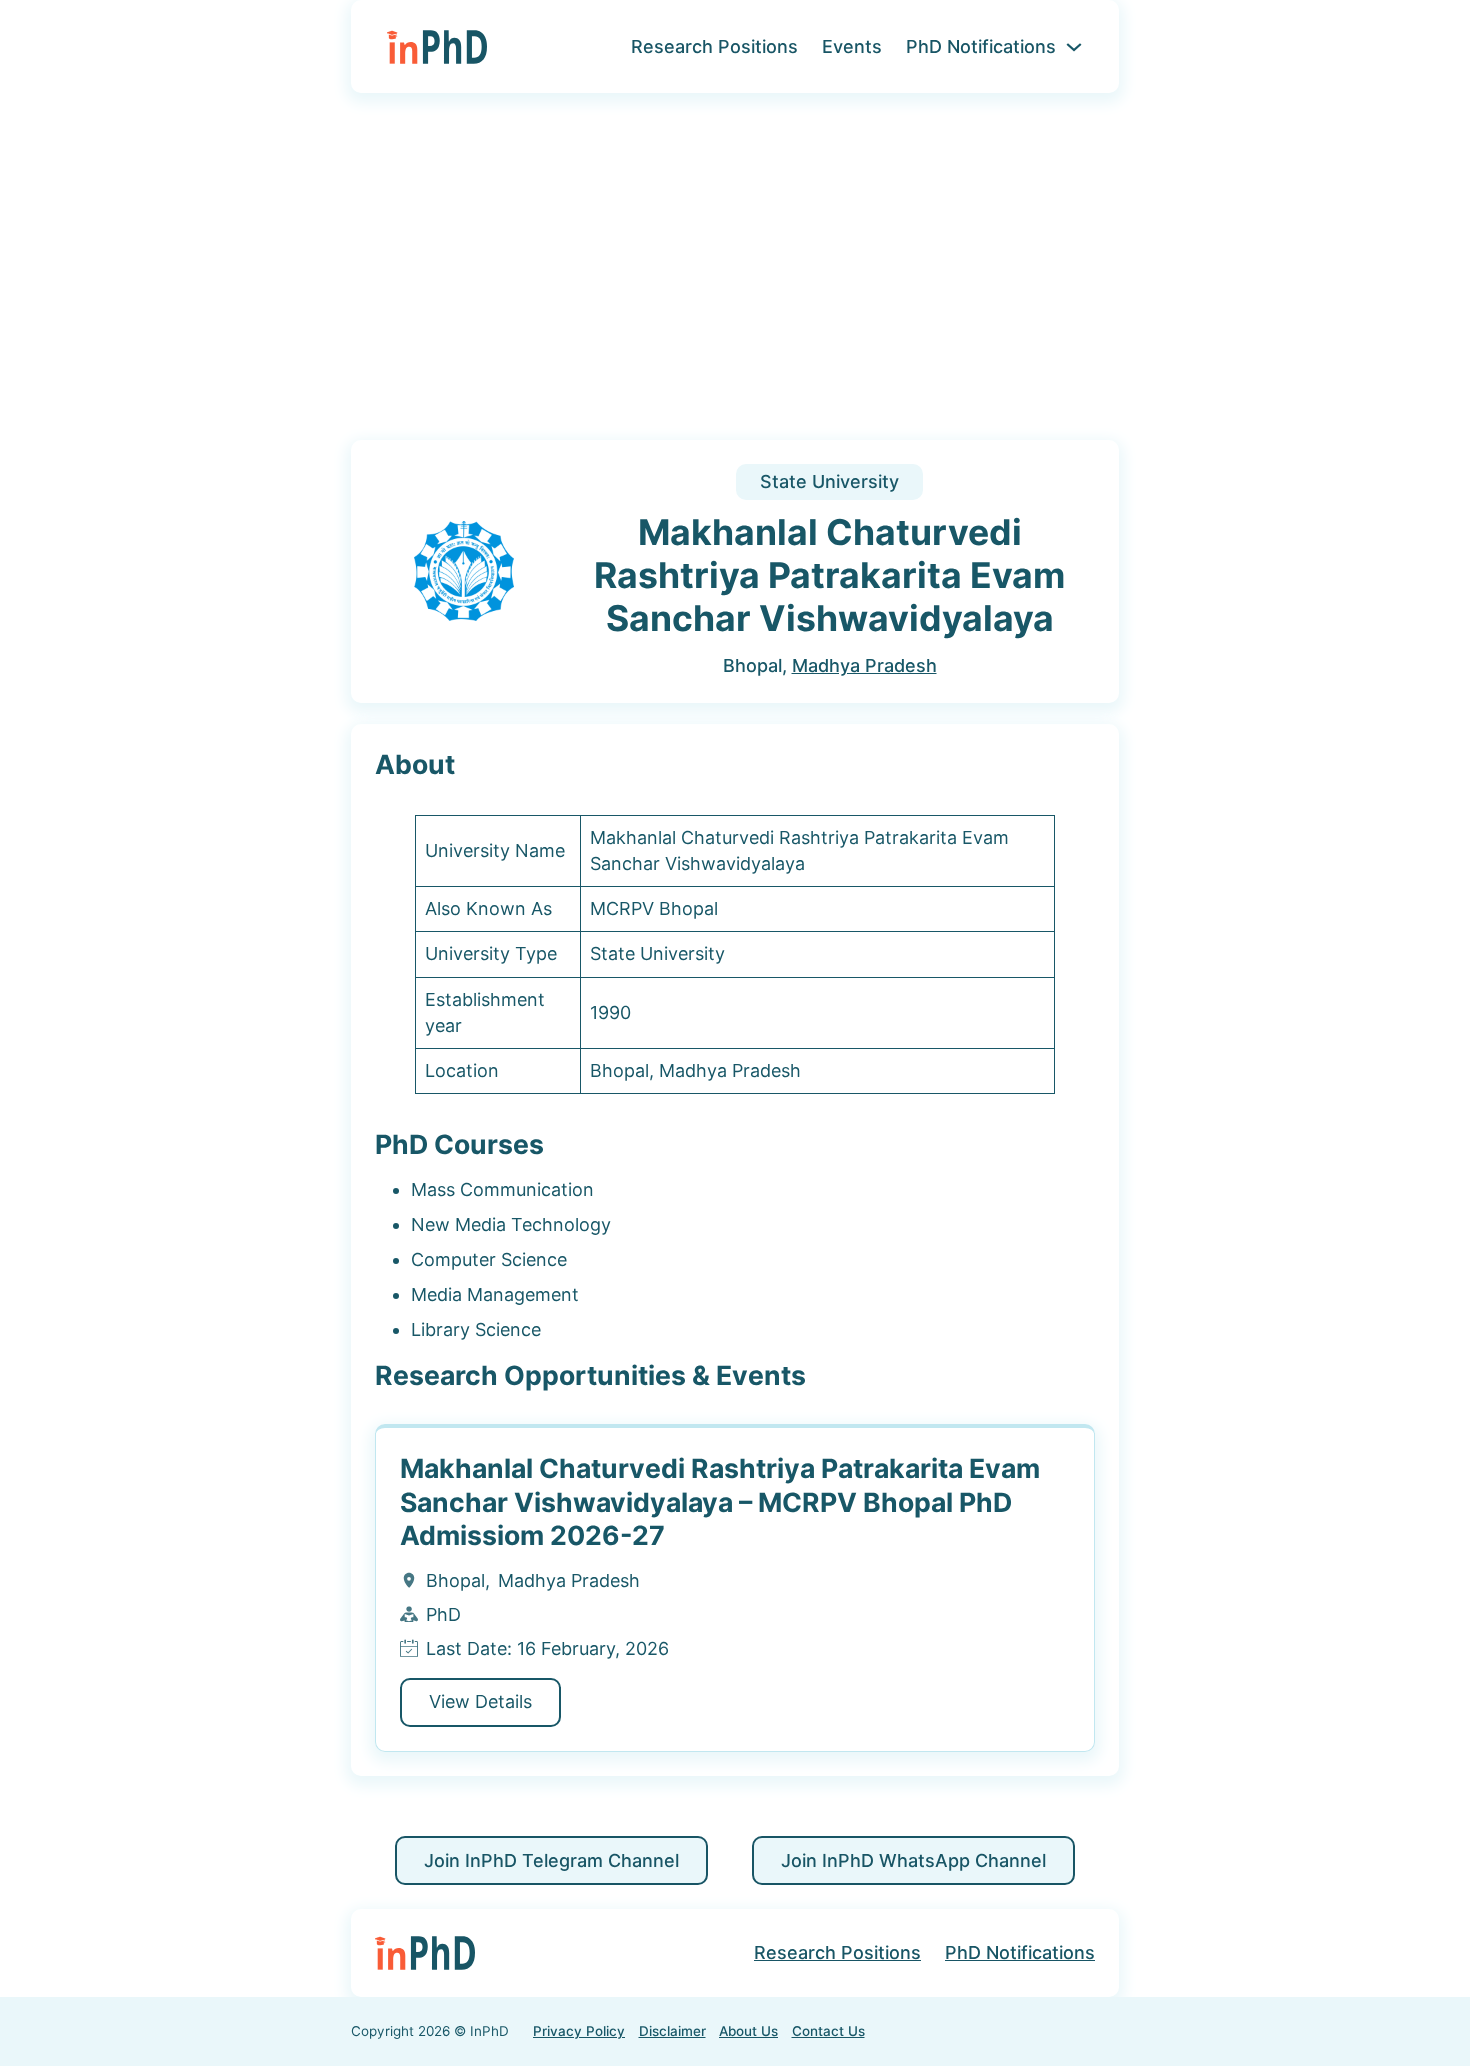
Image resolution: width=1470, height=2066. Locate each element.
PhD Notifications (981, 46)
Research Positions (714, 46)
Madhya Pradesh (864, 665)
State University (829, 481)
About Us (748, 2031)
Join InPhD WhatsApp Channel (913, 1860)
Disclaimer (672, 2031)
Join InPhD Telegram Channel (551, 1860)
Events (852, 46)
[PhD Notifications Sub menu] (1074, 47)
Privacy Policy (579, 2031)
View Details (480, 1701)
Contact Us (828, 2031)
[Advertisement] (735, 279)
